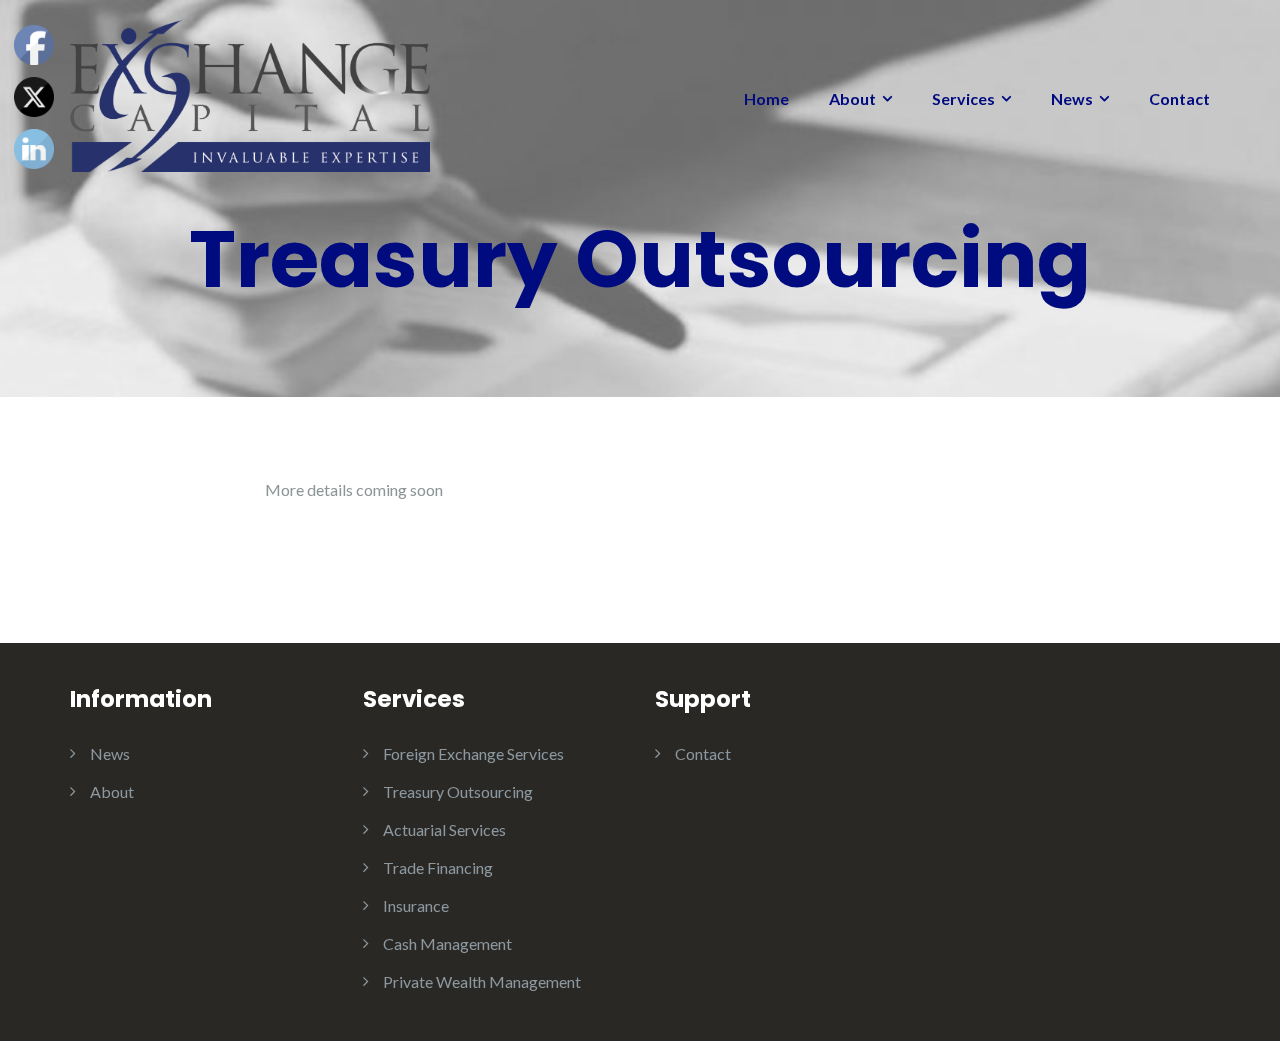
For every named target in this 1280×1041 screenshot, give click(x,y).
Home (766, 98)
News (1072, 98)
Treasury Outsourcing (458, 791)
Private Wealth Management (482, 981)
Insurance (416, 905)
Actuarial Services (444, 829)
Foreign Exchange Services (473, 753)
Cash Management (447, 943)
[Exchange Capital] (250, 93)
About (852, 98)
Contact (1179, 98)
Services (963, 98)
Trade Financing (438, 867)
